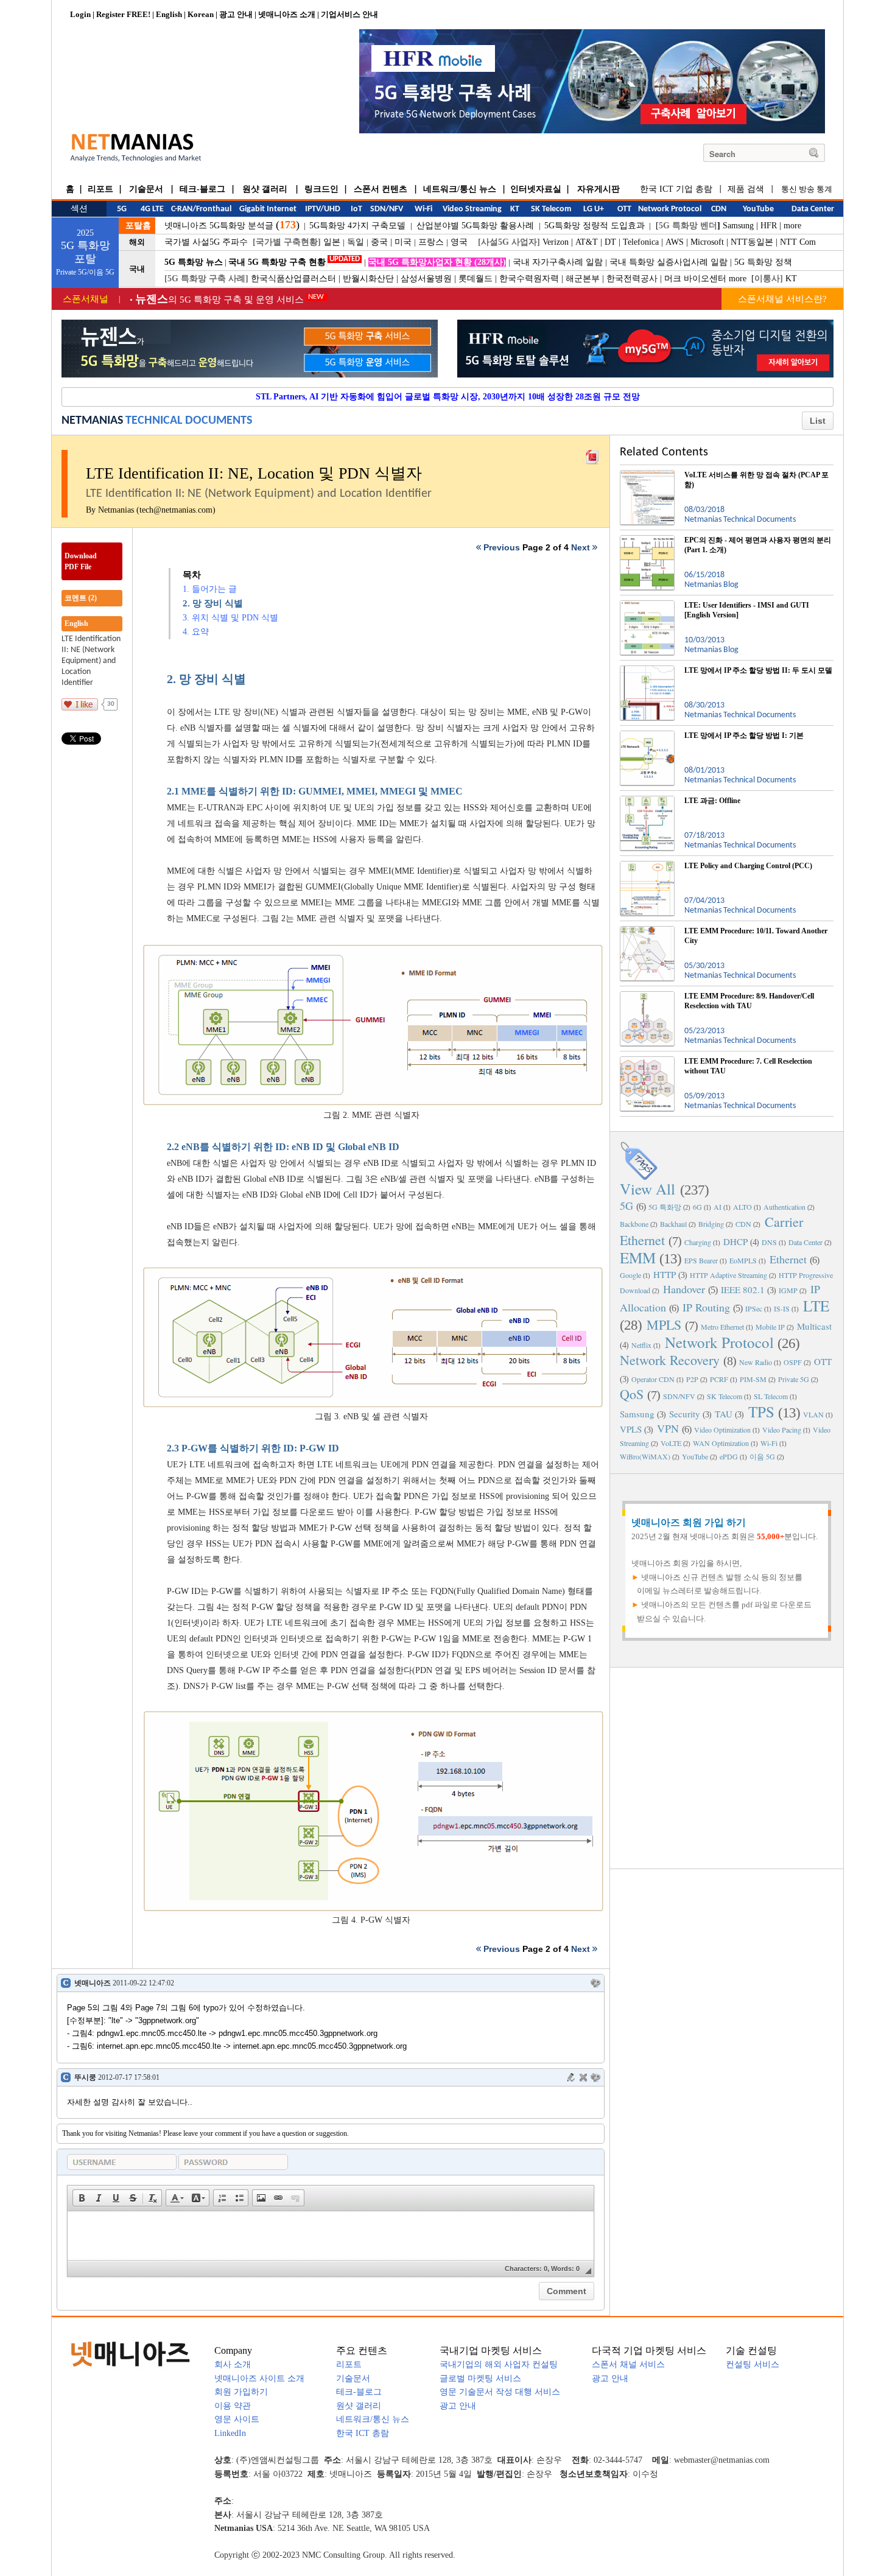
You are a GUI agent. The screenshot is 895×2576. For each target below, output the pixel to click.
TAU (724, 1414)
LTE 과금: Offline (712, 801)
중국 (379, 242)
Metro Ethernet (722, 1327)
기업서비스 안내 (349, 14)
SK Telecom (725, 1396)
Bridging (711, 1224)
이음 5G (762, 1456)
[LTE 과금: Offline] (647, 801)
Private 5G (794, 1379)
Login (80, 14)
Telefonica (641, 242)
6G (697, 1207)
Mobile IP (770, 1327)
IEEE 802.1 (743, 1290)
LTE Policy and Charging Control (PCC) (748, 866)
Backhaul (673, 1224)
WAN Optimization (721, 1443)
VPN (668, 1428)
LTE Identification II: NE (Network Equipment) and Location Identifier (91, 661)
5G (626, 1206)
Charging (698, 1242)
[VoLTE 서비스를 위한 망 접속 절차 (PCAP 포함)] (647, 475)
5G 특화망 (665, 1207)
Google (630, 1275)
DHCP (735, 1241)
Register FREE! (123, 14)
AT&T (587, 242)
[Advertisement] (727, 1767)
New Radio (756, 1362)
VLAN (813, 1414)
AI (718, 1207)
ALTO (742, 1207)
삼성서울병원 (426, 279)
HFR (769, 226)
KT (791, 279)
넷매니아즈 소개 (287, 14)
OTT (823, 1361)
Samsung (738, 226)
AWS (675, 242)
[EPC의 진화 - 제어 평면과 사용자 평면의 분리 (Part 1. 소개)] (647, 540)
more (792, 226)
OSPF (793, 1362)
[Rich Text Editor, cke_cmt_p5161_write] (331, 2236)
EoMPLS (743, 1260)
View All (648, 1189)
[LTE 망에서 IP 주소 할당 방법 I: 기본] (647, 735)
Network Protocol (719, 1342)
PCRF (719, 1379)
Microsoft (707, 242)
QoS (632, 1394)
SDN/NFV (679, 1396)
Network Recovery (670, 1360)
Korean (201, 14)
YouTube (695, 1456)
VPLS (631, 1429)
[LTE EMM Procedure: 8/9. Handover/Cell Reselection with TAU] (647, 996)
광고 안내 (236, 14)
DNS (769, 1242)
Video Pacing (782, 1430)
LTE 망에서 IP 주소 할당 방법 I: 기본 (744, 735)
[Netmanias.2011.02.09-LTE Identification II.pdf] (592, 454)
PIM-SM (753, 1379)
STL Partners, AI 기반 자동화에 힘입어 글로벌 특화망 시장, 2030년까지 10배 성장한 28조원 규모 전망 (448, 397)
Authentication (784, 1207)
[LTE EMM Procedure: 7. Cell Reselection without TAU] (647, 1061)
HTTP (665, 1274)
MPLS (664, 1325)
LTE (816, 1306)
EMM (638, 1258)
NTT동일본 (752, 242)
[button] (82, 2198)
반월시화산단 (368, 279)
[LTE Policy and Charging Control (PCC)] (647, 866)
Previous (502, 547)
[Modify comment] (571, 2077)
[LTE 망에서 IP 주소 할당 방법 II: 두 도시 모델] (647, 670)
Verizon (556, 242)
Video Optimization (722, 1430)
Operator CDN (653, 1379)
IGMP (788, 1290)
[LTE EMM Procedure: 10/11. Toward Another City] (647, 931)
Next (581, 547)
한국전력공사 (632, 279)
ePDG (729, 1456)
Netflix (641, 1345)
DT (610, 242)
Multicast (814, 1326)
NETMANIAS (92, 421)
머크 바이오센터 (695, 279)
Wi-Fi (769, 1443)
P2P (692, 1379)
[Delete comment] (583, 2077)
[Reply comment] (595, 1983)
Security (685, 1414)
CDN (743, 1224)
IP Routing (706, 1307)
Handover (684, 1289)
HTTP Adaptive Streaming (728, 1275)
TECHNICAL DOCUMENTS (189, 421)
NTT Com (798, 242)
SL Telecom (771, 1396)
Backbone (634, 1224)
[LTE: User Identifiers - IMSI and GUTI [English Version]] (647, 605)
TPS (761, 1412)
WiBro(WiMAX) (645, 1456)
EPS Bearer (701, 1260)
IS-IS (782, 1308)
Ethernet (788, 1259)
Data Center (805, 1242)
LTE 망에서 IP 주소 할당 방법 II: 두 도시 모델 (758, 670)
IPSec (754, 1308)
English (169, 14)
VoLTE (671, 1443)
